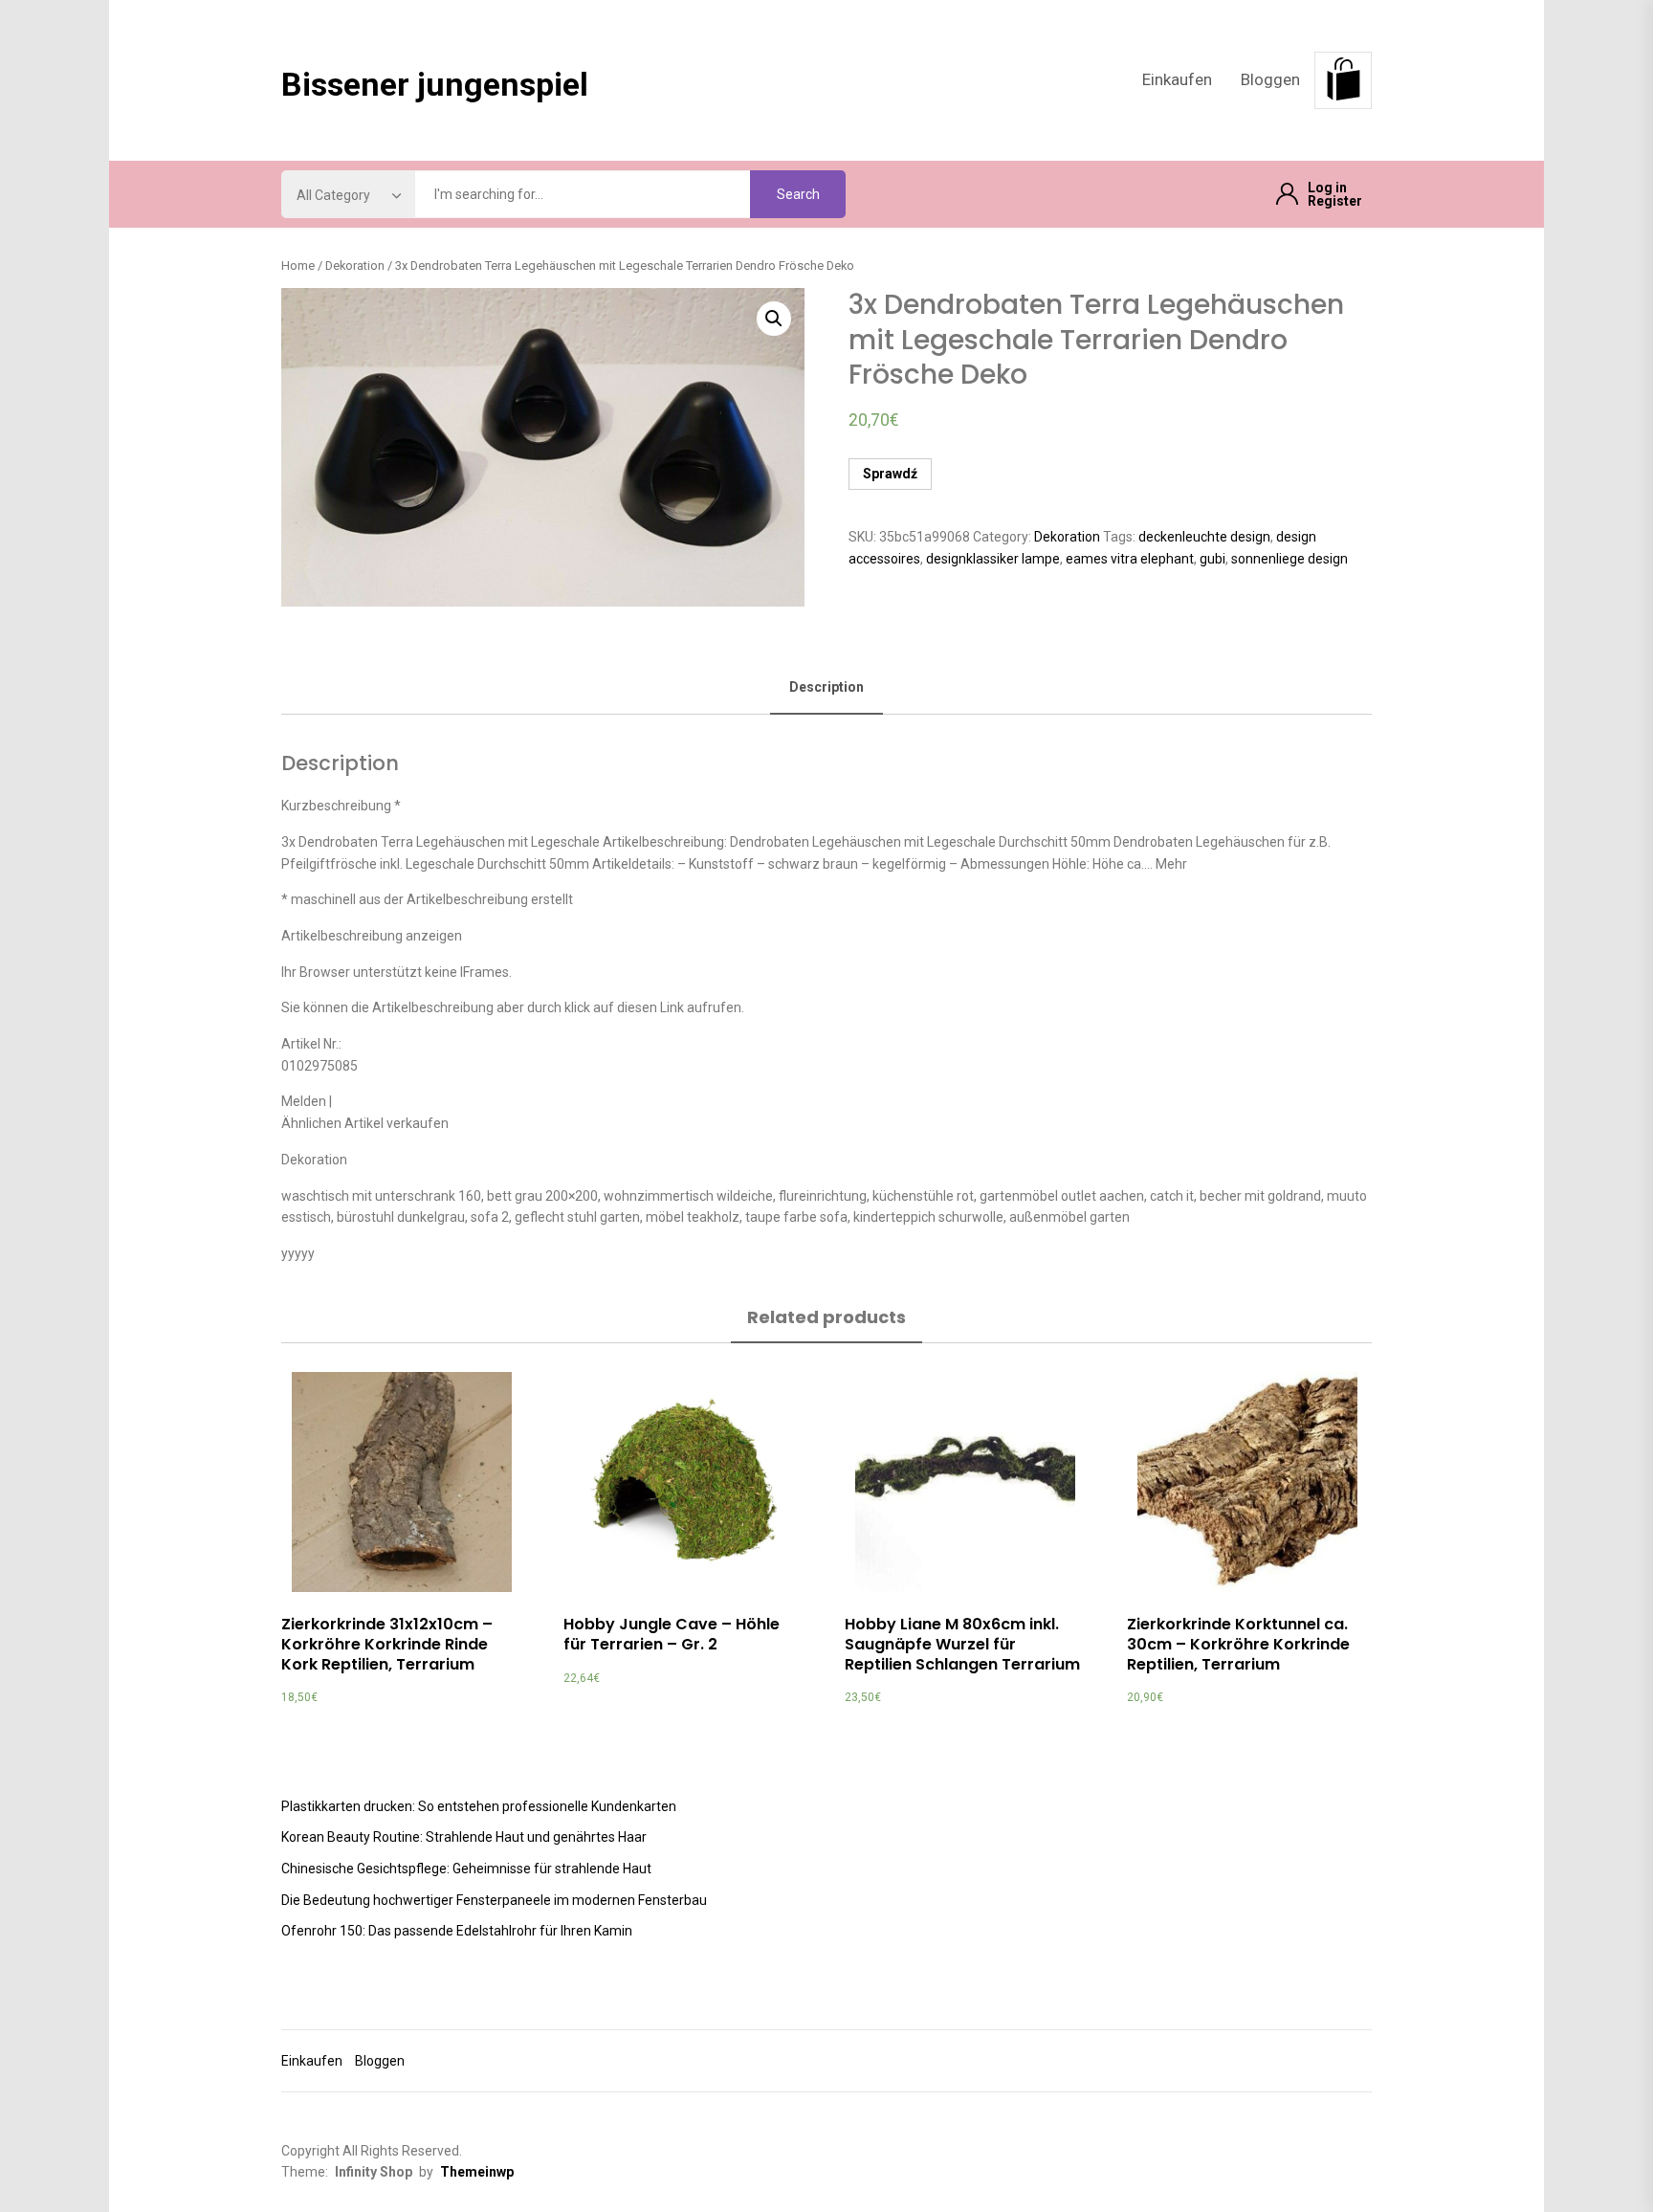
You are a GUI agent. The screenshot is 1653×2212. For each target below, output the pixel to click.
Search (798, 194)
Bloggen (1270, 79)
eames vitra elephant (1130, 559)
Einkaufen (1177, 79)
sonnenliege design (1289, 559)
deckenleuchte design (1204, 537)
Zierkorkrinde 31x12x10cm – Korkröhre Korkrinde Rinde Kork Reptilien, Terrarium (387, 1644)
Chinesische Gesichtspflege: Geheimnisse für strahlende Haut (466, 1869)
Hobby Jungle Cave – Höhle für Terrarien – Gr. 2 (672, 1634)
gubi (1212, 559)
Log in (1327, 188)
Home (298, 265)
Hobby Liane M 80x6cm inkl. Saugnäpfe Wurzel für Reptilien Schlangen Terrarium (962, 1644)
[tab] (826, 688)
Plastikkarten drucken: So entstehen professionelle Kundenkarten (479, 1806)
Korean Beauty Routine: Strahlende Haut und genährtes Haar (464, 1837)
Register (1335, 201)
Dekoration (355, 265)
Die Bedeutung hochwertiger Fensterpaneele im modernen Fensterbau (494, 1900)
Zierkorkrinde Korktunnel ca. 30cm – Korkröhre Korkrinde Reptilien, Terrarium (1238, 1644)
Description (826, 687)
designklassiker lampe (993, 559)
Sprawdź (890, 474)
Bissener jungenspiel (435, 84)
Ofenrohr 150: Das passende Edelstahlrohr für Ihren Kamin (457, 1931)
